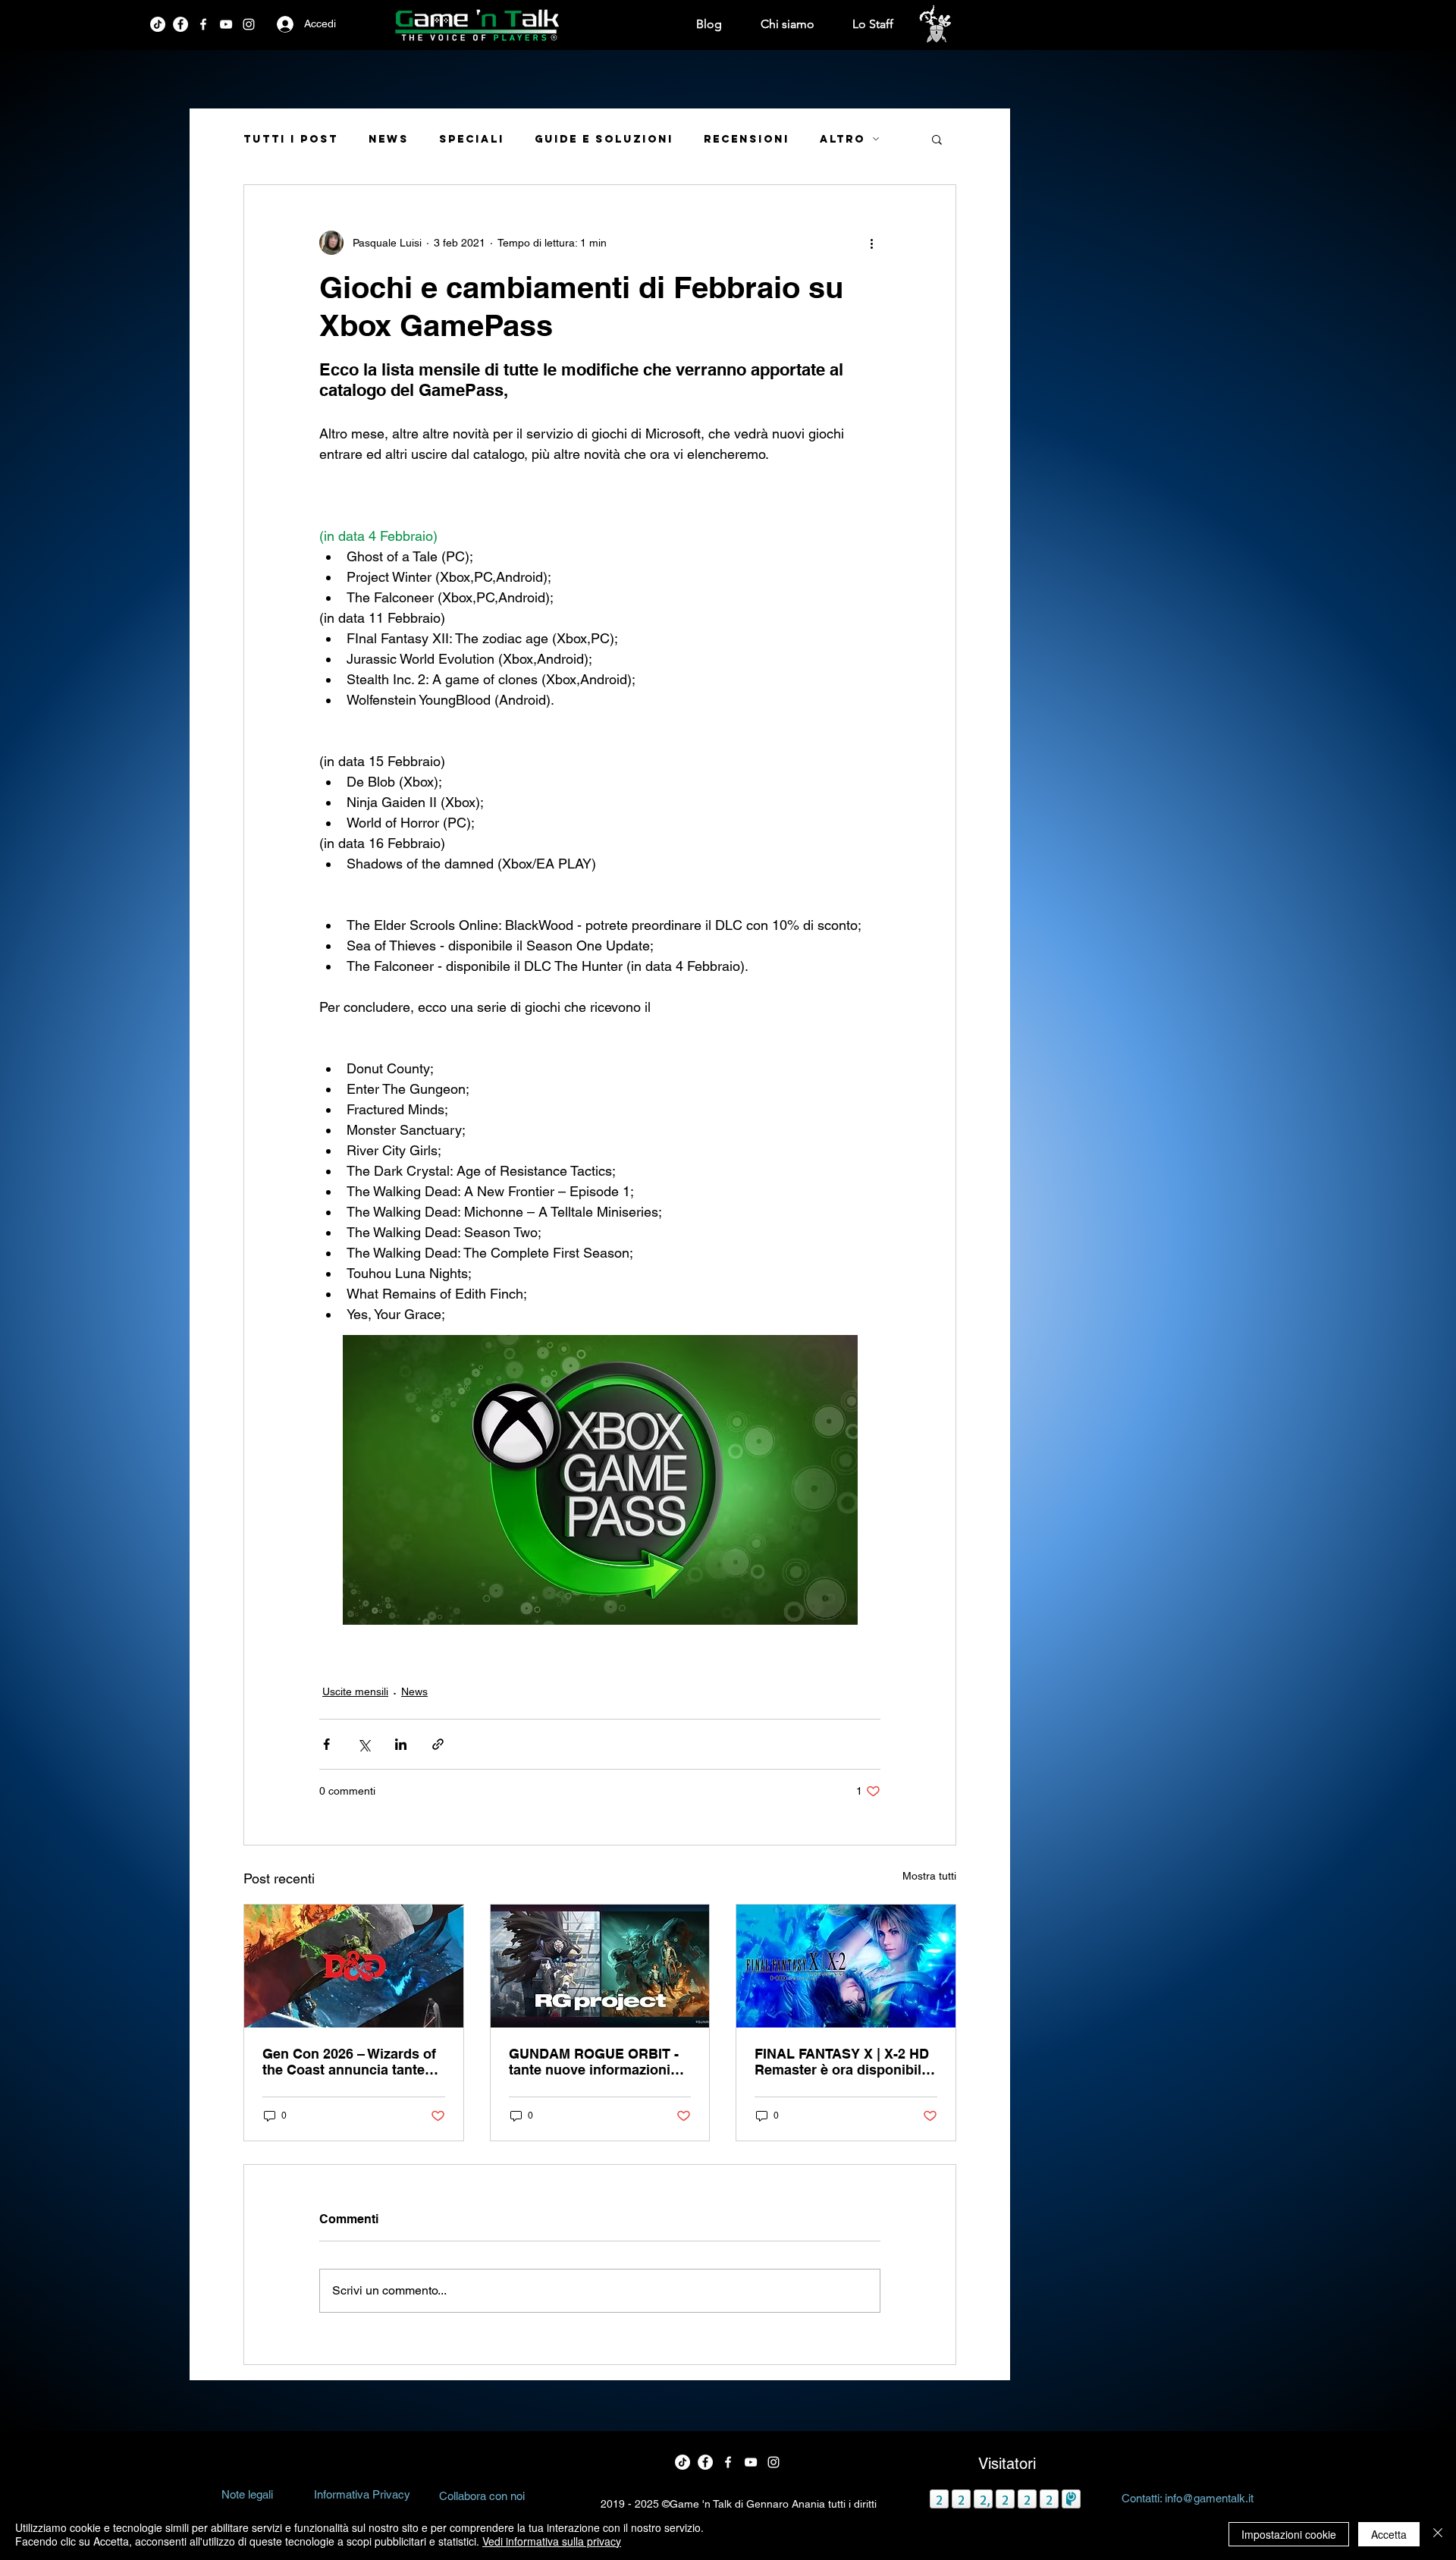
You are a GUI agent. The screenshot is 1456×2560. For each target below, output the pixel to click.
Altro (843, 139)
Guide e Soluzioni (604, 139)
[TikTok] (158, 24)
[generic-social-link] (226, 24)
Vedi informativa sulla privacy (552, 2541)
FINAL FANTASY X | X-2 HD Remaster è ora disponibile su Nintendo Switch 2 (842, 2062)
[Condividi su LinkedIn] (401, 1744)
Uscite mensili (355, 1691)
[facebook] (180, 24)
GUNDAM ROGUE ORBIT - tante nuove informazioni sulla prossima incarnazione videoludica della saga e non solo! (594, 2062)
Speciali (472, 139)
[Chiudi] (1438, 2534)
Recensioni (747, 139)
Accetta (1389, 2534)
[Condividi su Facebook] (326, 1744)
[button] (937, 139)
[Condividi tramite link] (438, 1744)
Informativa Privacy (362, 2494)
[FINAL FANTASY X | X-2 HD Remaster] (846, 1966)
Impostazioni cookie (1289, 2534)
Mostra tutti (929, 1876)
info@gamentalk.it (1209, 2498)
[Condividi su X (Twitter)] (364, 1744)
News (389, 139)
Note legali (247, 2494)
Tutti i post (291, 139)
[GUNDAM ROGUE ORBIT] (600, 1966)
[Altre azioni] (871, 243)
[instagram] (249, 24)
